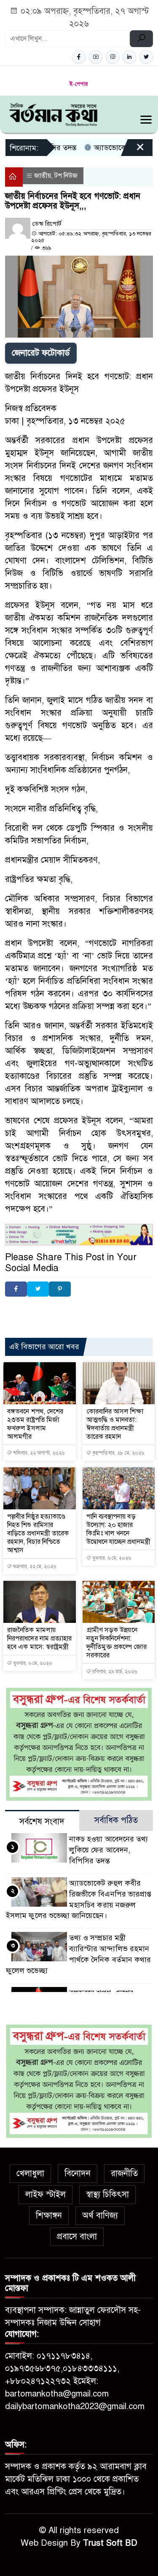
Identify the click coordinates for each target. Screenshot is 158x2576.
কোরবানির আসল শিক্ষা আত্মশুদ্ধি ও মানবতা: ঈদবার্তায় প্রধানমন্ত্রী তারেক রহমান (115, 1424)
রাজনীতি (124, 2173)
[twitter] (146, 57)
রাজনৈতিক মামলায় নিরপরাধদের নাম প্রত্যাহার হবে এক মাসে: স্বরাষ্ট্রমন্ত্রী (40, 1638)
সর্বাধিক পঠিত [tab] (116, 1820)
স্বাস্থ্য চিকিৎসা (107, 2194)
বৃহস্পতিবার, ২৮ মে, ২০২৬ (118, 1453)
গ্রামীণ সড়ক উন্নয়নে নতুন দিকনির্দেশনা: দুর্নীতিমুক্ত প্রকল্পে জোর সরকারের (116, 1643)
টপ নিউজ (66, 176)
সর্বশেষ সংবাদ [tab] (42, 1822)
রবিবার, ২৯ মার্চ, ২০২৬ (114, 1672)
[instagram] (112, 57)
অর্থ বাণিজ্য (100, 2215)
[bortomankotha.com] (53, 114)
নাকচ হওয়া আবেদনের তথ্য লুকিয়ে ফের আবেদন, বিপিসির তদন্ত (109, 1850)
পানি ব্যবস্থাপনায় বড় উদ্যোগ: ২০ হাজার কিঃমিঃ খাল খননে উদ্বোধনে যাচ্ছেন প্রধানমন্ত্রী (118, 1529)
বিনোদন (78, 2173)
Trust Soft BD (110, 2543)
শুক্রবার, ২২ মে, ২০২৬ (34, 1567)
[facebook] (79, 57)
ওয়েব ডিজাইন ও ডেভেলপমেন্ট (85, 1310)
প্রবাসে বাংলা (77, 2236)
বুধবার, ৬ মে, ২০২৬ (111, 1558)
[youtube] (96, 57)
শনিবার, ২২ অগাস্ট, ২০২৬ (38, 1453)
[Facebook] (16, 1289)
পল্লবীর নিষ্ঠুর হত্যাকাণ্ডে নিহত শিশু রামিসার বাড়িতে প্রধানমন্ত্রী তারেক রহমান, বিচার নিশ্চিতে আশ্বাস (38, 1533)
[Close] (133, 151)
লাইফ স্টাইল (46, 2194)
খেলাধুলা (30, 2173)
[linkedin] (129, 57)
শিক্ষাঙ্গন (49, 2215)
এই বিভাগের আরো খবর (44, 1347)
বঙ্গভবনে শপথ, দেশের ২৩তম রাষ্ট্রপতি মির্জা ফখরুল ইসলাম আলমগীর (35, 1424)
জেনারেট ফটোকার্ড (41, 353)
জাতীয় (43, 176)
